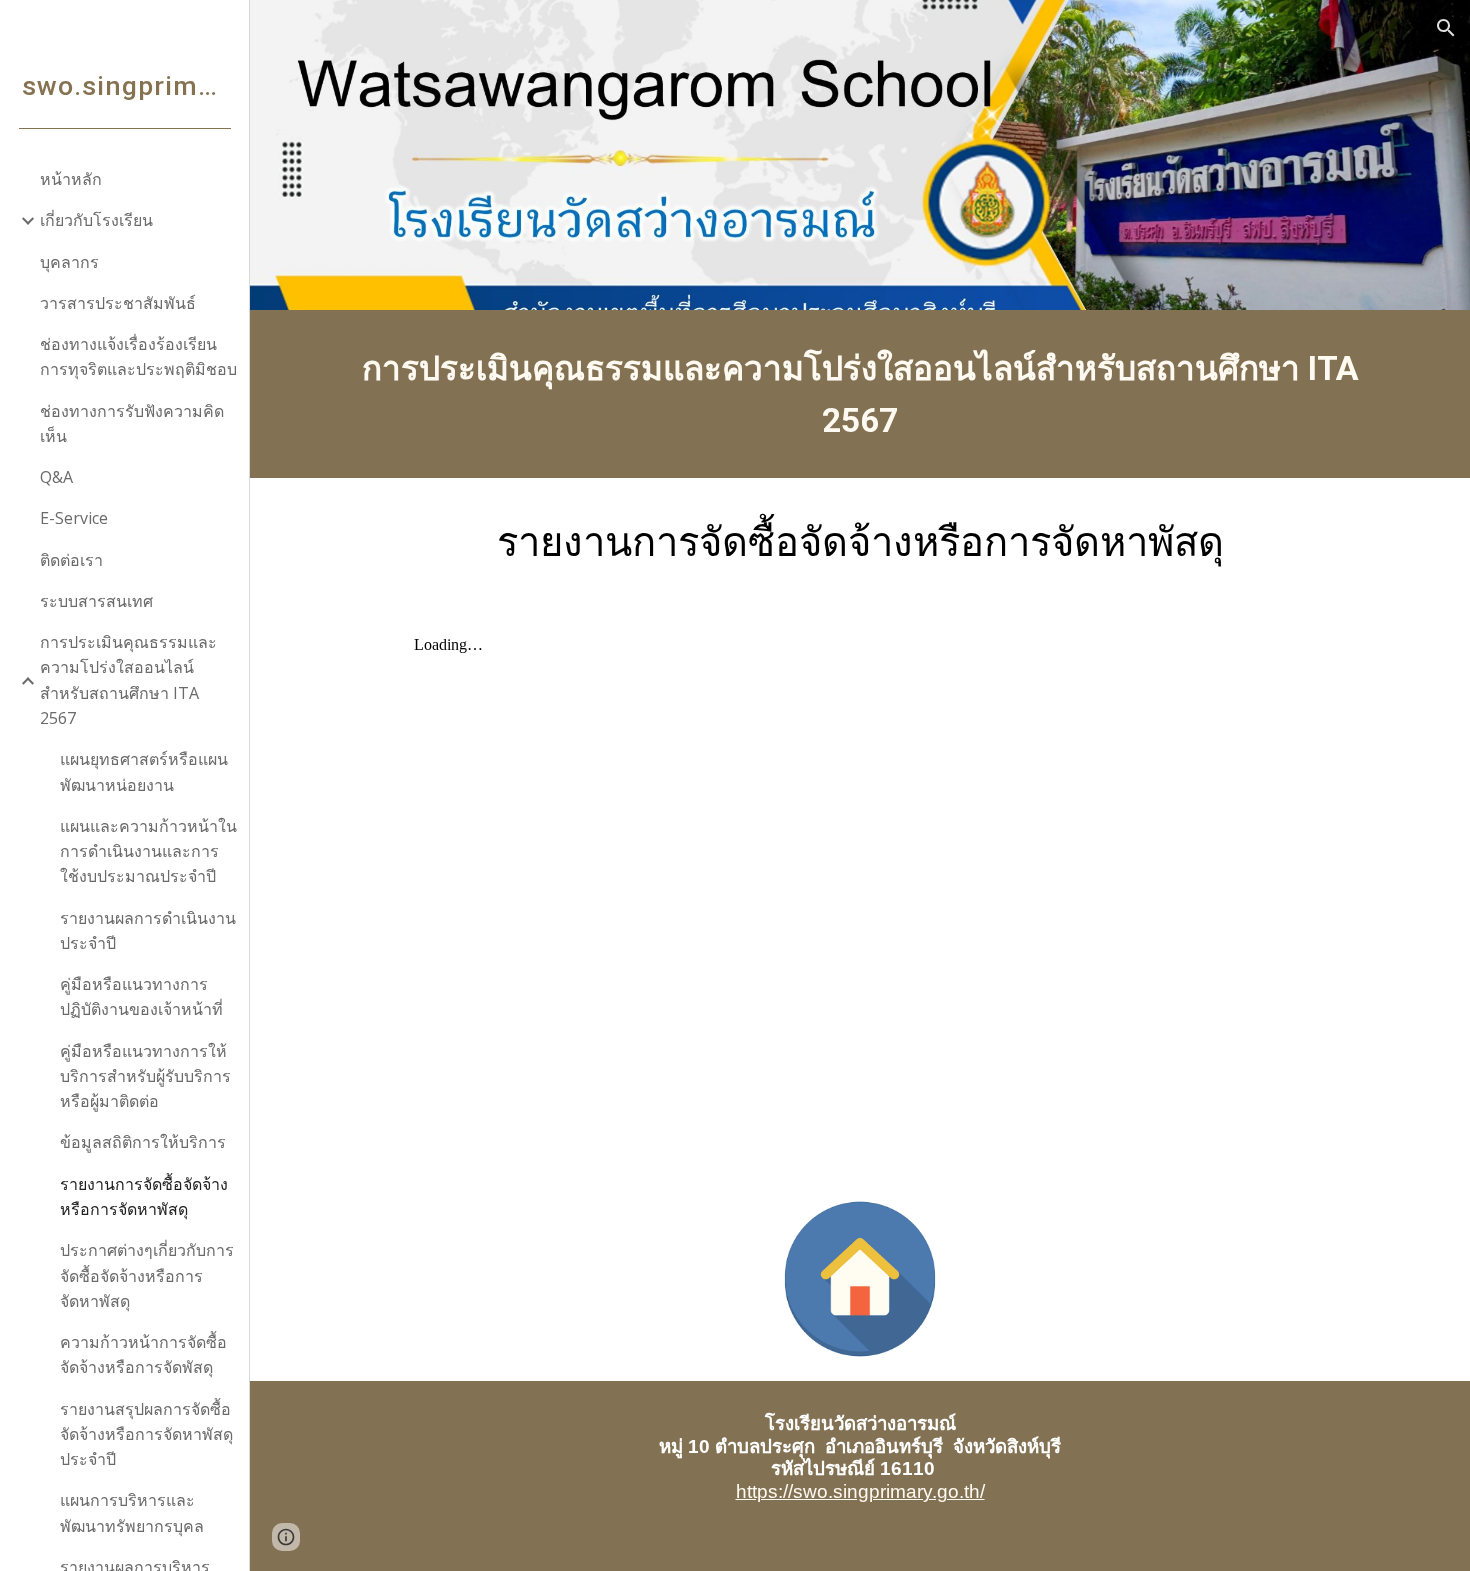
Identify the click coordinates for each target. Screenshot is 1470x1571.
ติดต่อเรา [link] (71, 560)
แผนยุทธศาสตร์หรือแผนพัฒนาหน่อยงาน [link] (144, 771)
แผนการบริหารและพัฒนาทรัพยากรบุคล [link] (132, 1512)
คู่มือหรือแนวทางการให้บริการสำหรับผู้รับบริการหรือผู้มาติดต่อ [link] (145, 1076)
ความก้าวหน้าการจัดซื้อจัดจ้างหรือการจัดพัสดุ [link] (143, 1354)
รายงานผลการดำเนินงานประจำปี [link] (148, 930)
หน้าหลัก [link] (71, 179)
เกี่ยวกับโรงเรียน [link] (96, 220)
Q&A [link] (56, 477)
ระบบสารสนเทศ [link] (96, 601)
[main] (860, 394)
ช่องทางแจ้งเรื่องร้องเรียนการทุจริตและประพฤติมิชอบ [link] (138, 356)
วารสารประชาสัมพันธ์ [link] (118, 303)
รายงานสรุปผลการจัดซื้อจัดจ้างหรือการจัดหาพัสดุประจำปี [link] (146, 1434)
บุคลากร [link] (69, 262)
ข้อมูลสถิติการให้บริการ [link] (143, 1142)
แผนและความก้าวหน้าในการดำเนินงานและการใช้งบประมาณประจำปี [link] (148, 851)
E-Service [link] (74, 518)
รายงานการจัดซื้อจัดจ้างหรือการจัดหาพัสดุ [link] (144, 1196)
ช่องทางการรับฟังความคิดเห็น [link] (132, 423)
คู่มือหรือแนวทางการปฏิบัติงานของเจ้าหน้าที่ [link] (141, 996)
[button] (1446, 28)
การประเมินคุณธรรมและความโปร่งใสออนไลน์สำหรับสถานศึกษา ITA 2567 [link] (128, 680)
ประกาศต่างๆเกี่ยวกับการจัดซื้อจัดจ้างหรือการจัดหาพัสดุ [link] (147, 1275)
